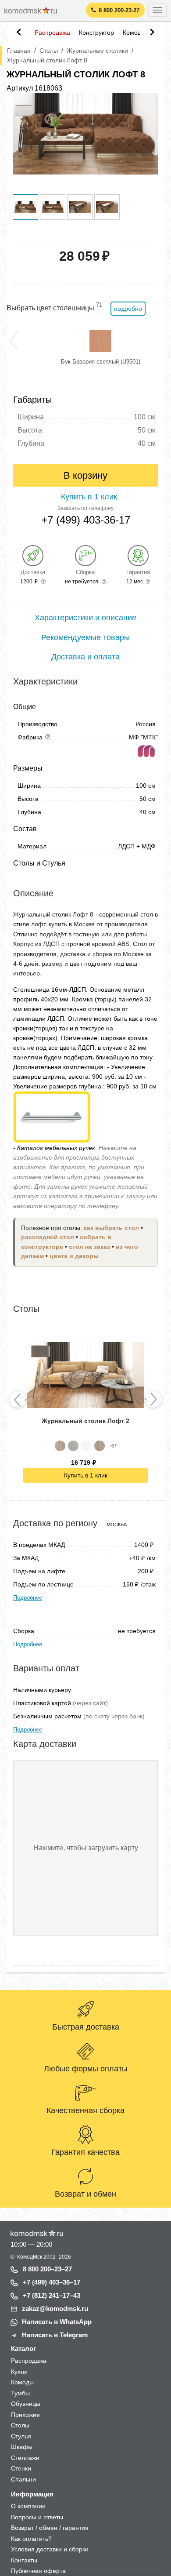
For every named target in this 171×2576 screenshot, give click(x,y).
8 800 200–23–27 (47, 2269)
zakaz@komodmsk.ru (55, 2309)
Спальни (23, 2479)
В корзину (85, 475)
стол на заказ (89, 1247)
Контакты (24, 2560)
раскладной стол (48, 1237)
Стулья (21, 2436)
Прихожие (25, 2415)
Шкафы (22, 2447)
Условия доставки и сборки (50, 2549)
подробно (128, 309)
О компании (28, 2506)
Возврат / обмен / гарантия (50, 2528)
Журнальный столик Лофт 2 (85, 1421)
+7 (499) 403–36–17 (52, 2282)
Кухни (19, 2372)
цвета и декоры (74, 1256)
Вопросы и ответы (37, 2517)
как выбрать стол (111, 1228)
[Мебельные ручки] (52, 1116)
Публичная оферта (38, 2571)
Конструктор (96, 33)
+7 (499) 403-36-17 (86, 520)
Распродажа (52, 33)
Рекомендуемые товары (85, 637)
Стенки (21, 2468)
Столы (20, 2425)
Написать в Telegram (55, 2335)
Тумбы (20, 2393)
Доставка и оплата (85, 657)
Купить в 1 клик (86, 1475)
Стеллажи (25, 2458)
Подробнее (28, 1598)
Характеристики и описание (85, 618)
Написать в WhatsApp (57, 2322)
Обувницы (26, 2404)
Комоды (134, 33)
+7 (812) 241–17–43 (52, 2295)
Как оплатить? (31, 2539)
